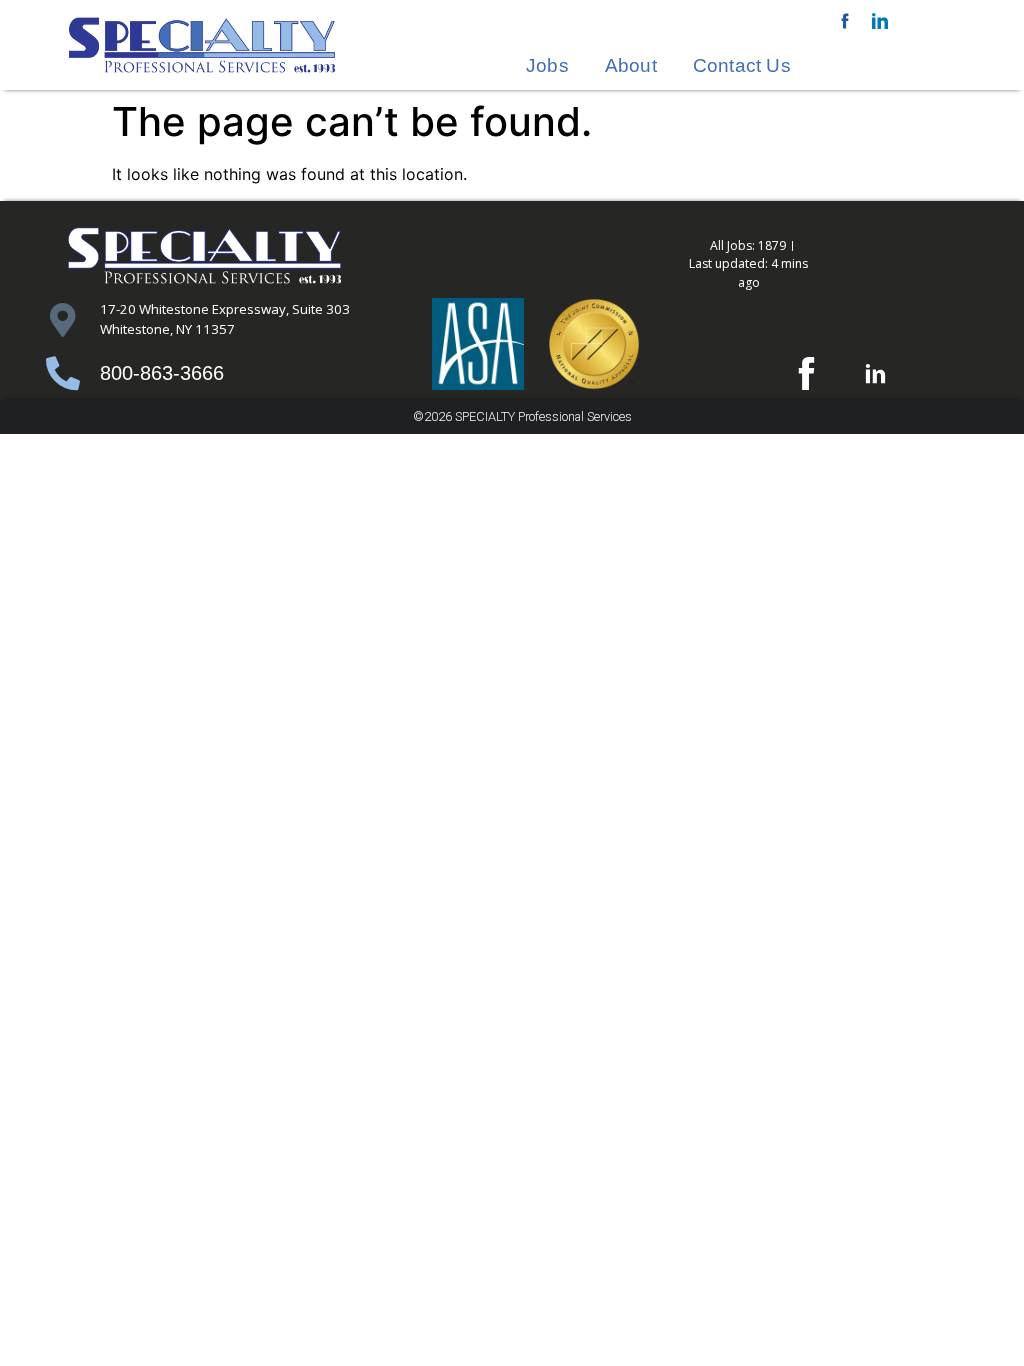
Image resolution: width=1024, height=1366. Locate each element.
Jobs (547, 65)
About (631, 65)
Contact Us (742, 65)
